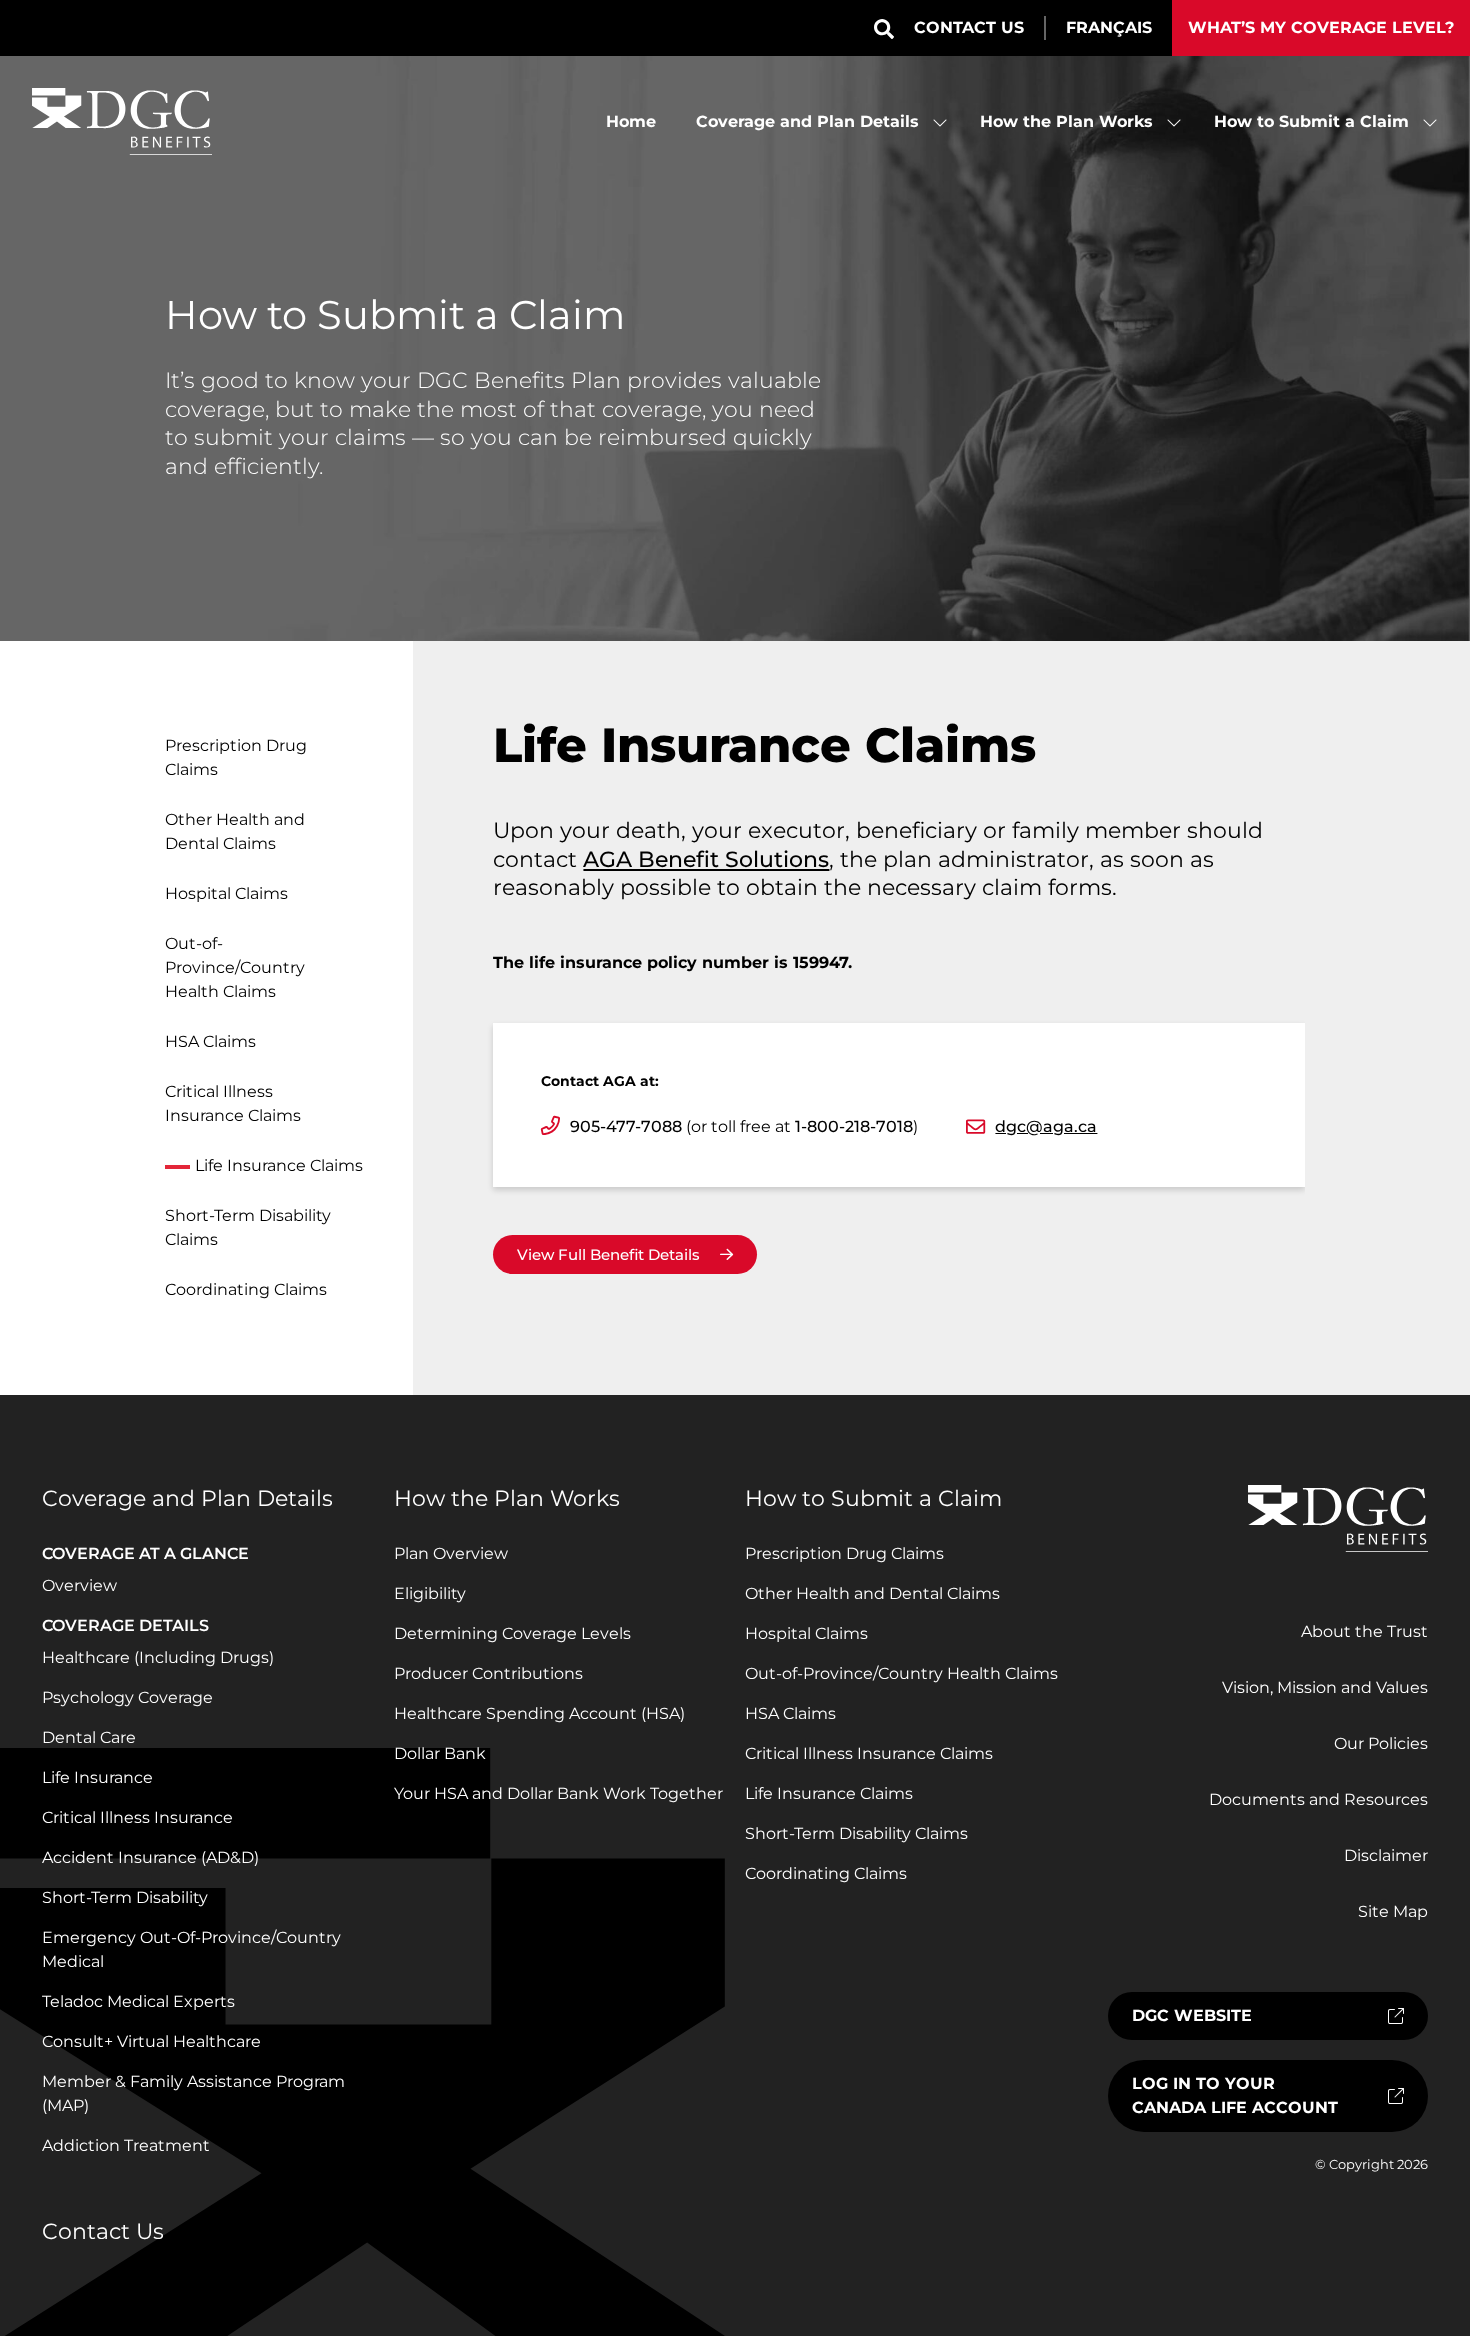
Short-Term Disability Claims (248, 1227)
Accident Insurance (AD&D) (150, 1857)
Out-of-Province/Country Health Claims (235, 967)
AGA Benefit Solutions (706, 859)
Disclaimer (1386, 1855)
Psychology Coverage (127, 1697)
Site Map (1393, 1911)
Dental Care (89, 1737)
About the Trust (1364, 1631)
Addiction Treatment (126, 2145)
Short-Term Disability (125, 1897)
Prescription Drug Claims (236, 757)
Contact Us (969, 27)
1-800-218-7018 (854, 1126)
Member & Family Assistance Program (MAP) (193, 2093)
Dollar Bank (440, 1753)
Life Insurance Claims (279, 1165)
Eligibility (430, 1593)
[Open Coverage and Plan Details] (940, 122)
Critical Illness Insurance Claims (233, 1103)
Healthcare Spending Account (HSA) (539, 1713)
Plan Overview (451, 1553)
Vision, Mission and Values (1325, 1687)
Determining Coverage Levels (512, 1633)
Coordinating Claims (246, 1289)
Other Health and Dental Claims (235, 831)
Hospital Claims (226, 893)
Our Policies (1381, 1743)
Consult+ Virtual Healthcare (151, 2041)
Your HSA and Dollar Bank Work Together (558, 1793)
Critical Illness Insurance (137, 1817)
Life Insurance (97, 1777)
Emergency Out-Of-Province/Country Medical (191, 1949)
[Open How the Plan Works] (1174, 122)
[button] (884, 29)
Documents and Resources (1318, 1799)
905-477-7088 (626, 1126)
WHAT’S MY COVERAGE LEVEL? (1321, 27)
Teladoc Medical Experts (138, 2001)
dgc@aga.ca (1046, 1126)
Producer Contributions (488, 1673)
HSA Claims (210, 1041)
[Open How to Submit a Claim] (1430, 122)
